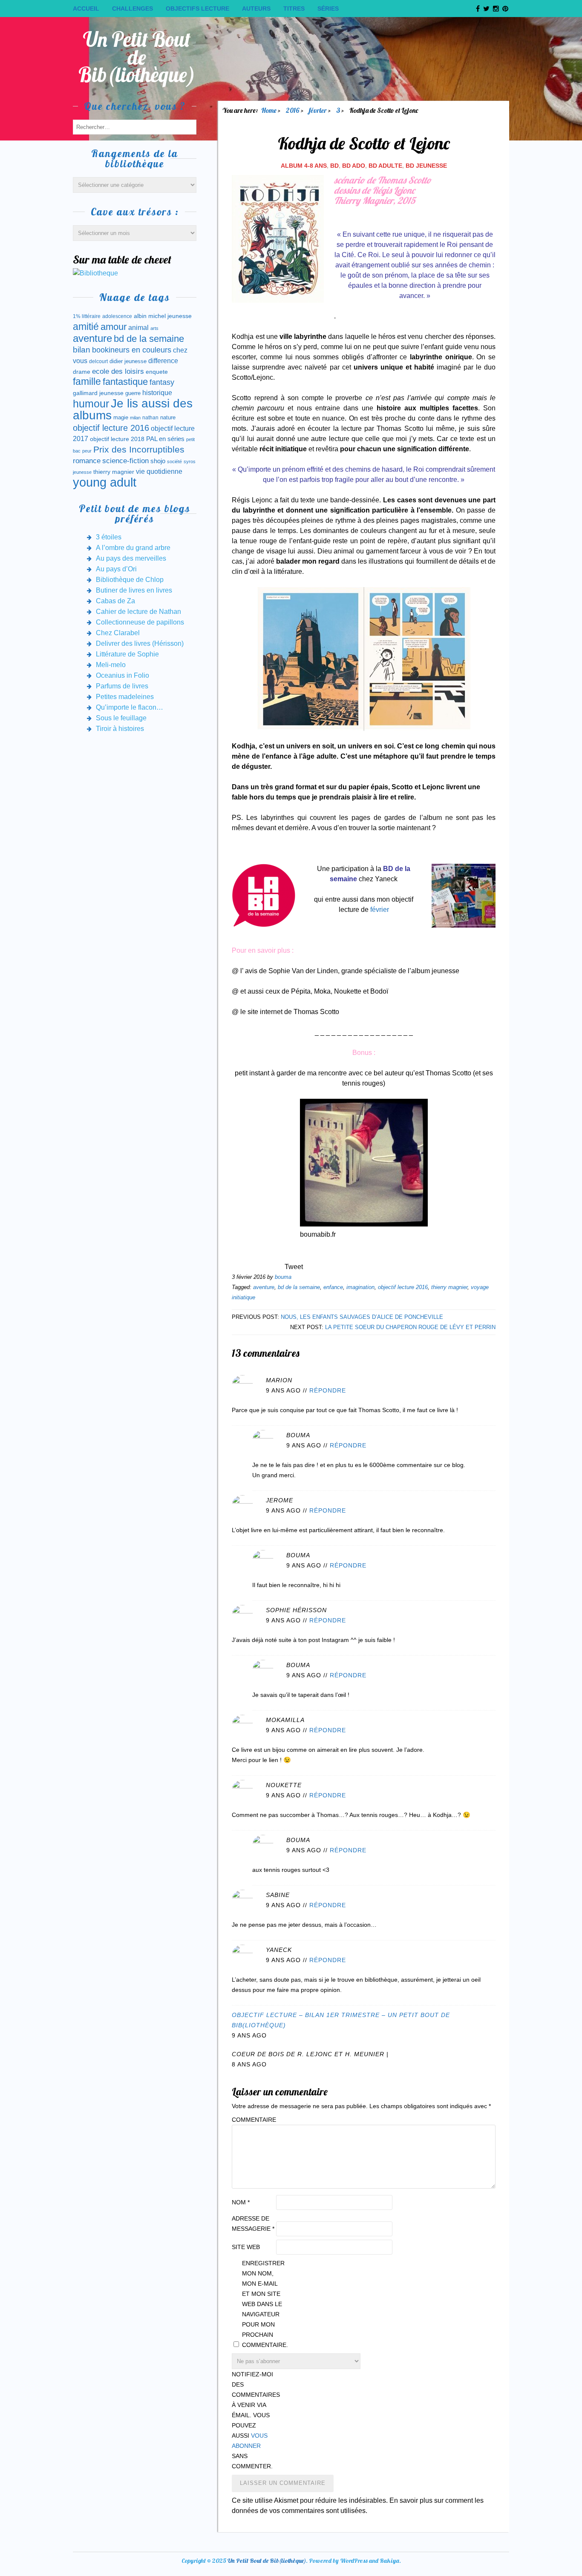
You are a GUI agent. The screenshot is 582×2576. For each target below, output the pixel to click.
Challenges (133, 9)
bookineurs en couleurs (132, 350)
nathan (150, 417)
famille (87, 382)
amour (114, 327)
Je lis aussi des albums (133, 409)
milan (135, 418)
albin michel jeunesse (163, 316)
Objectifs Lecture (197, 9)
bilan (82, 350)
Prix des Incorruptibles (139, 449)
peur (87, 451)
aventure (264, 1287)
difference (163, 361)
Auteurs (256, 9)
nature (168, 417)
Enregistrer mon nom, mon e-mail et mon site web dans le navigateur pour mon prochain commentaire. (263, 2304)
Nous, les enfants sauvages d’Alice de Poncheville (362, 1317)
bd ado (354, 166)
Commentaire (253, 2120)
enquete (157, 372)
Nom (241, 2202)
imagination (360, 1287)
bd (334, 166)
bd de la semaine (299, 1287)
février (380, 910)
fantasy (162, 382)
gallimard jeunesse (98, 393)
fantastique (125, 382)
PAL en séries (165, 439)
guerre (133, 393)
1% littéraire (87, 316)
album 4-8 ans (304, 166)
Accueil (86, 9)
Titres (294, 9)
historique (157, 393)
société (174, 461)
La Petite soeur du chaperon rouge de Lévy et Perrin (410, 1327)
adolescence (117, 316)
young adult (105, 482)
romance (87, 461)
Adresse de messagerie (253, 2224)
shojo (158, 461)
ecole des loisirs (118, 371)
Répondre (328, 1390)
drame (82, 372)
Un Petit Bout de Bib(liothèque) (137, 57)
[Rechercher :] (135, 127)
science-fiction (125, 461)
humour (91, 404)
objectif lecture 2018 (117, 439)
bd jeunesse (426, 166)
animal (138, 327)
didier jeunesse (128, 361)
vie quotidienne (159, 471)
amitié (86, 327)
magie (121, 417)
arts (154, 328)
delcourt (98, 361)
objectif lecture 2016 (403, 1287)
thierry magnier (449, 1287)
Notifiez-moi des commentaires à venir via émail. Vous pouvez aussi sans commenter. (253, 2420)
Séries (328, 9)
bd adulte (385, 166)
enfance (333, 1287)
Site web (246, 2247)
